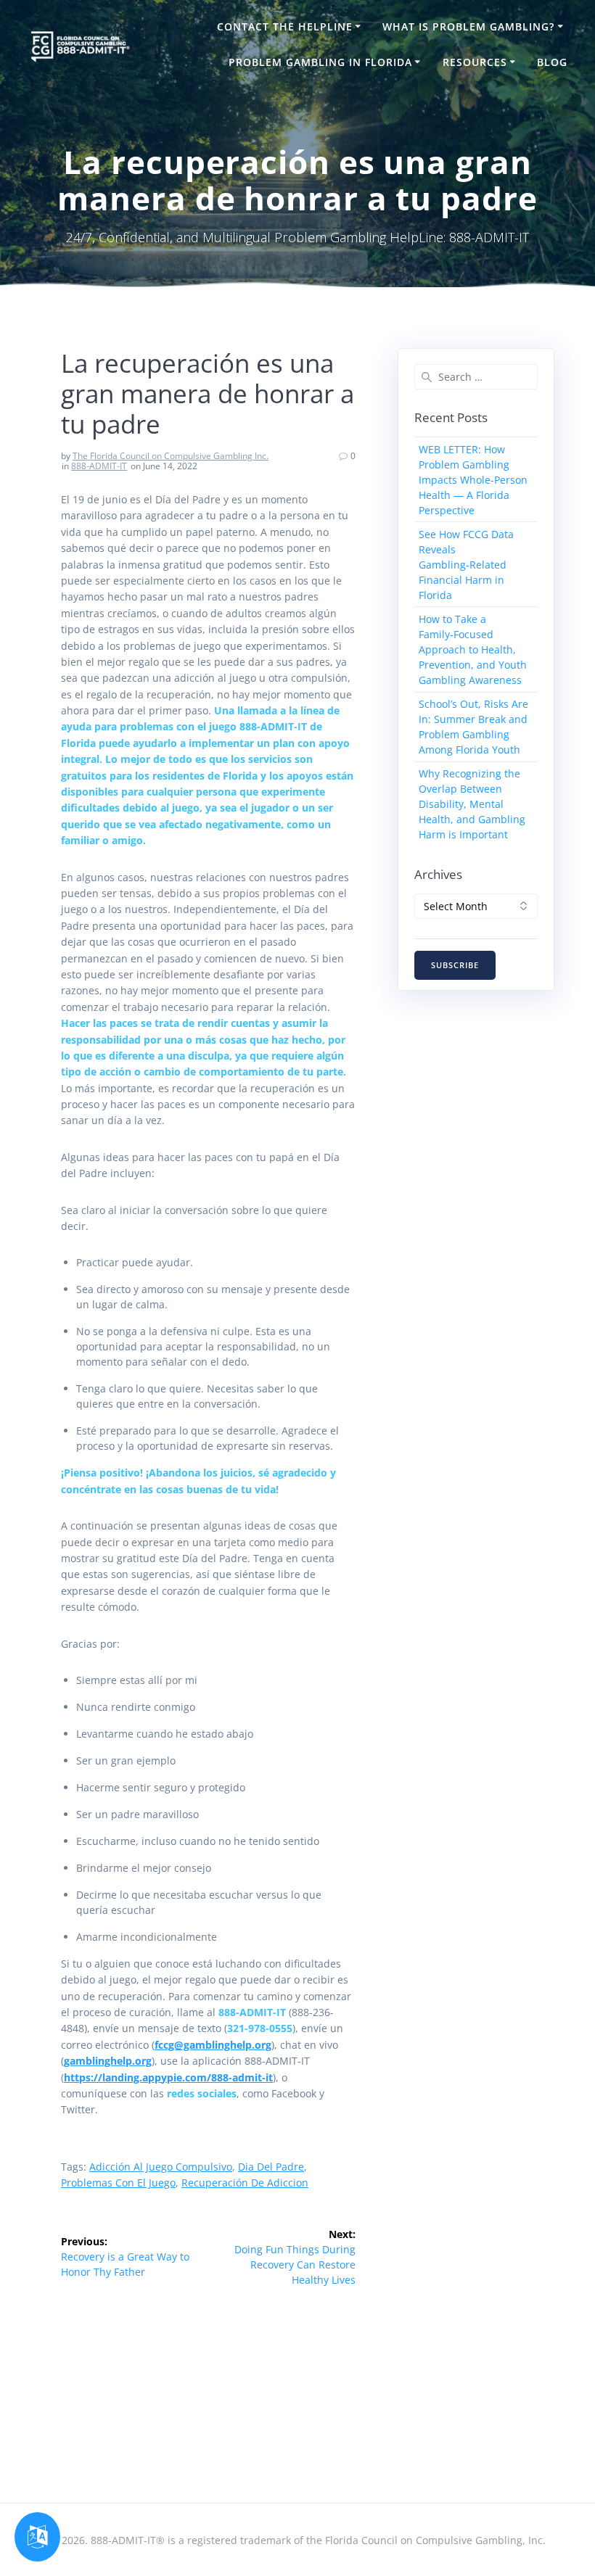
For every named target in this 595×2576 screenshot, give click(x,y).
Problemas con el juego (118, 2183)
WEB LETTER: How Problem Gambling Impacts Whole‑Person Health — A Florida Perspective (473, 480)
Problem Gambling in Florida (320, 62)
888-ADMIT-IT (99, 466)
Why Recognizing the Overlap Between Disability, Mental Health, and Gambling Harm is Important (472, 804)
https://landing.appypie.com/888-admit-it (168, 2077)
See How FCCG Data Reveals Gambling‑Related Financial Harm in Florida (466, 565)
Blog (552, 62)
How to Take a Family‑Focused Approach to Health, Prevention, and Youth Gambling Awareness (473, 649)
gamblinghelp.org (108, 2061)
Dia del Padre (271, 2167)
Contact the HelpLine (285, 26)
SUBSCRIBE (455, 965)
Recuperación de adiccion (245, 2183)
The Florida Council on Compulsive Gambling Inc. (171, 456)
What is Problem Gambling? (468, 26)
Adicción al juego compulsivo (161, 2167)
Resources (475, 62)
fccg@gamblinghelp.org (213, 2045)
